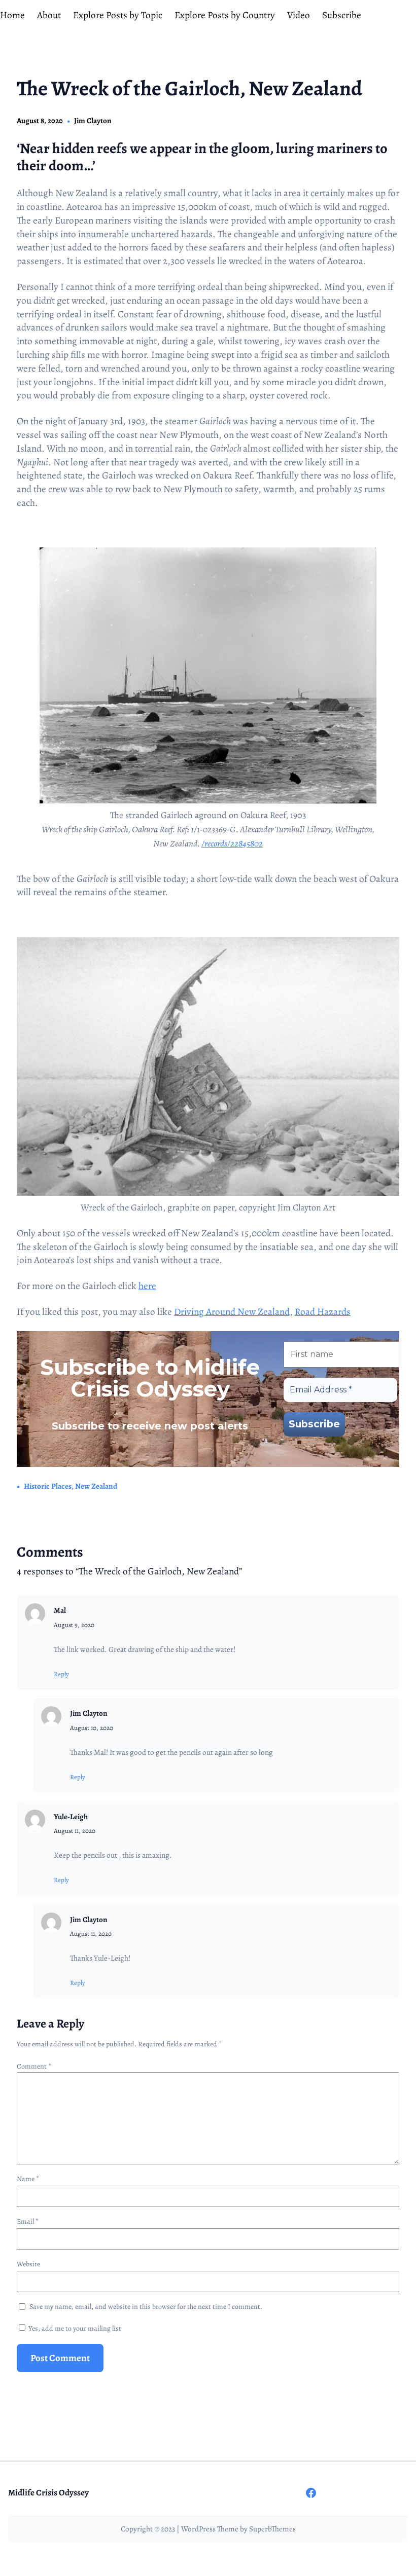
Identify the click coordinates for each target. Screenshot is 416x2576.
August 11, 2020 (75, 1831)
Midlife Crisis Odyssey (48, 2493)
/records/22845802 (232, 843)
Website (28, 2264)
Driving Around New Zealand (232, 1312)
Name (28, 2179)
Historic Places (48, 1486)
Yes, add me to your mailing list (74, 2328)
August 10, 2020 (92, 1728)
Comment (34, 2066)
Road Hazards (323, 1312)
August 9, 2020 (74, 1625)
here (147, 1286)
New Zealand (96, 1486)
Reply (61, 1674)
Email (28, 2221)
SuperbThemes (272, 2529)
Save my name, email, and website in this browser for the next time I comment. (146, 2307)
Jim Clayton (93, 121)
